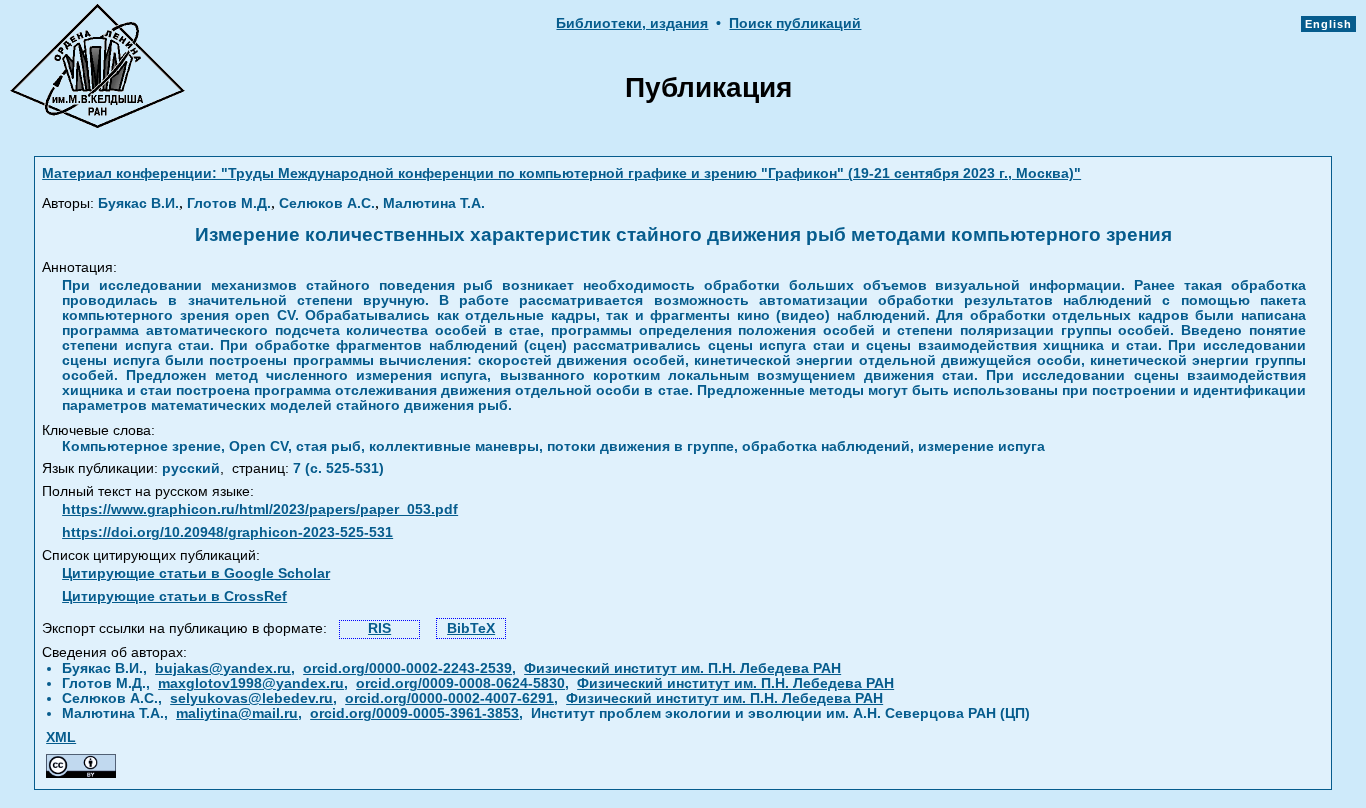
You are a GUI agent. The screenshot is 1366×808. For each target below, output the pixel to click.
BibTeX (471, 628)
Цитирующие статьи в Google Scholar (196, 573)
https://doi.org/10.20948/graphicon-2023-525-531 (227, 532)
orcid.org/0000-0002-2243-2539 (407, 668)
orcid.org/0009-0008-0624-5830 (460, 683)
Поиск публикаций (795, 23)
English (1328, 24)
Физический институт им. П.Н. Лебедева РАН (682, 668)
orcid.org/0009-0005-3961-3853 (414, 713)
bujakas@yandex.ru (223, 668)
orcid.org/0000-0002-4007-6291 (449, 698)
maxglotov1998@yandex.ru (251, 683)
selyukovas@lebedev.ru (251, 698)
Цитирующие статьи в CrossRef (174, 596)
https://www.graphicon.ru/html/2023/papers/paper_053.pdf (260, 509)
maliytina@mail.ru (237, 713)
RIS (379, 628)
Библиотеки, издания (632, 23)
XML (61, 737)
